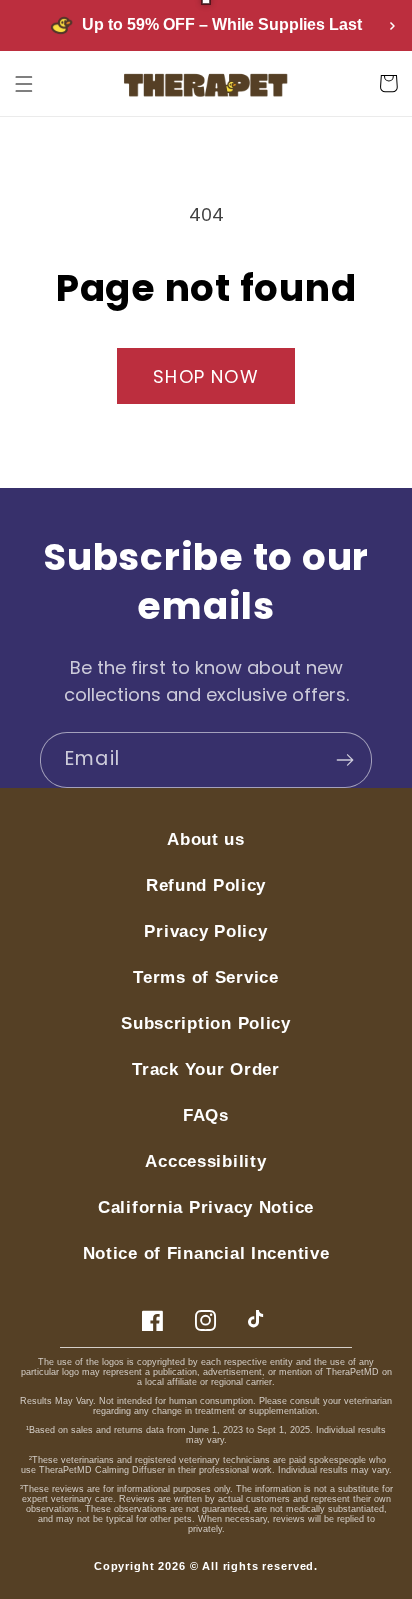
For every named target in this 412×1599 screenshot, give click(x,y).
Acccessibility (205, 1161)
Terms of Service (206, 977)
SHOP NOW (206, 376)
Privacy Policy (205, 931)
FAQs (206, 1115)
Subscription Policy (206, 1023)
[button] (24, 83)
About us (206, 839)
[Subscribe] (344, 760)
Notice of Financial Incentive (206, 1253)
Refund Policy (206, 885)
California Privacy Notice (206, 1207)
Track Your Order (206, 1069)
